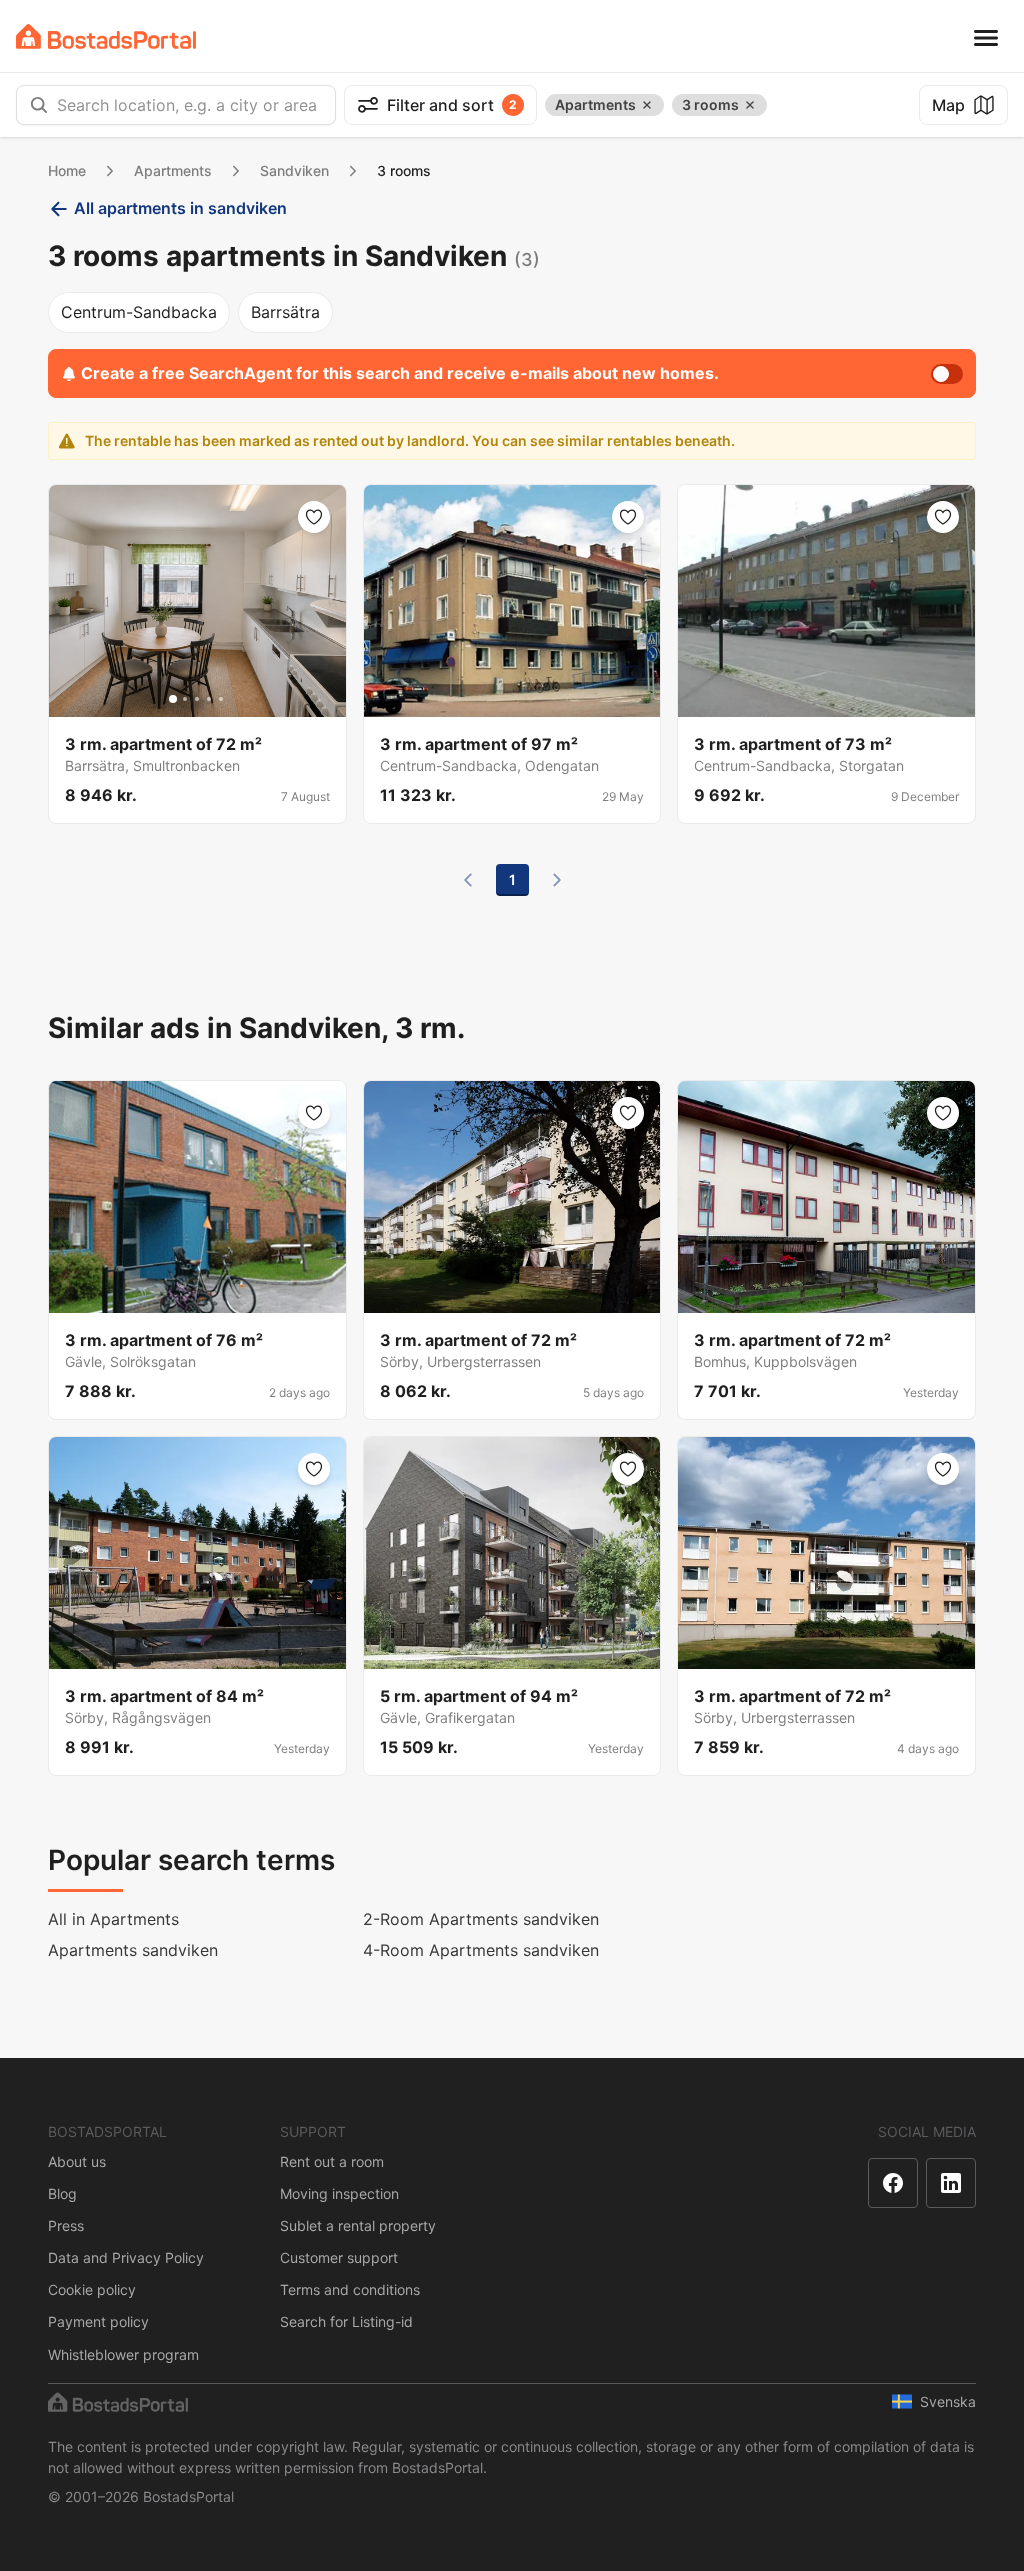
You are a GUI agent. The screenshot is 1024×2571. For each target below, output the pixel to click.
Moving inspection (339, 2193)
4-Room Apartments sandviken (481, 1950)
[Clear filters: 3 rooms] (750, 105)
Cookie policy (92, 2289)
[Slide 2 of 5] (185, 699)
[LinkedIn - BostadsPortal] (951, 2183)
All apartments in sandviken (180, 208)
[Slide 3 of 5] (197, 699)
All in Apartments (113, 1919)
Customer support (339, 2257)
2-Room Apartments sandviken (481, 1919)
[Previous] (468, 880)
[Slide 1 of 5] (173, 699)
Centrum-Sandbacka (139, 312)
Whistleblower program (123, 2354)
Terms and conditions (350, 2289)
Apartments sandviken (133, 1950)
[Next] (557, 880)
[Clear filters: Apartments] (647, 105)
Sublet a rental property (358, 2225)
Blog (62, 2193)
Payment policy (98, 2321)
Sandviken (294, 170)
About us (77, 2161)
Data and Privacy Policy (126, 2257)
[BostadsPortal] (106, 36)
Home (67, 170)
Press (66, 2225)
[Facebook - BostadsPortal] (893, 2183)
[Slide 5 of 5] (221, 699)
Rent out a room (332, 2161)
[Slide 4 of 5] (209, 699)
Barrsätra (285, 312)
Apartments (173, 170)
